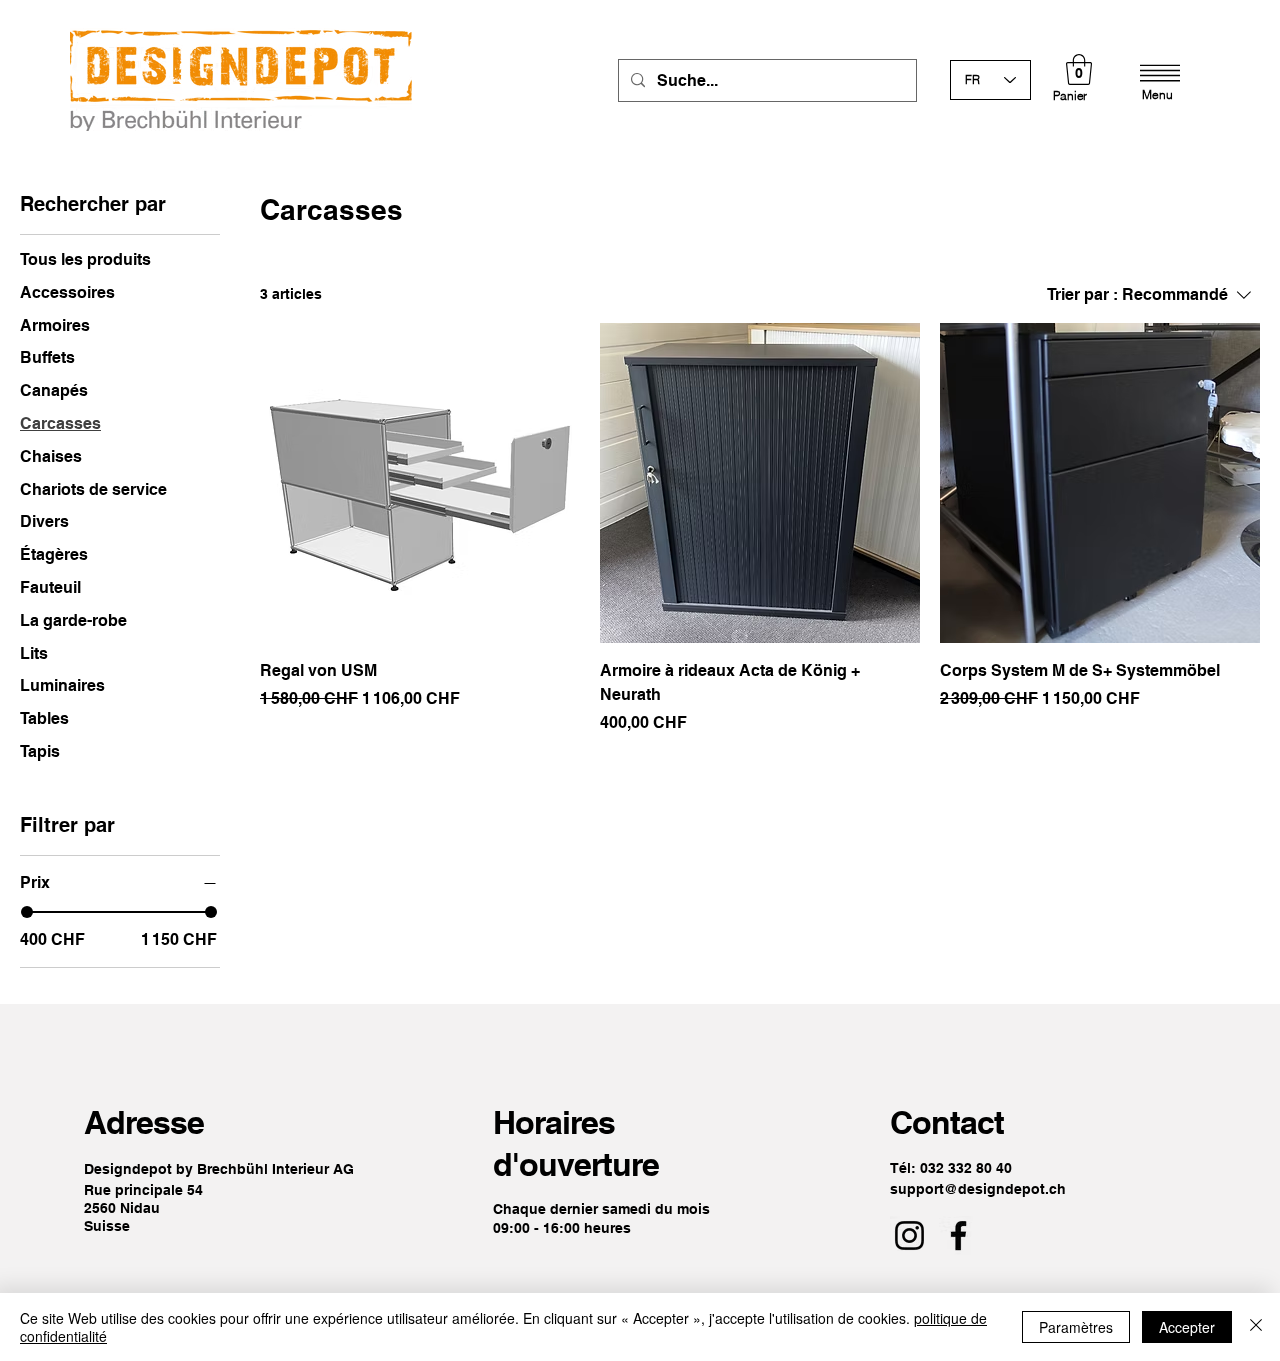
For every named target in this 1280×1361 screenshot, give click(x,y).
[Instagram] (909, 1235)
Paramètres (1076, 1327)
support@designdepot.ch (978, 1189)
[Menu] (1160, 73)
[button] (1079, 69)
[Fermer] (1256, 1327)
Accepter (1187, 1327)
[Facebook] (958, 1235)
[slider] (27, 912)
